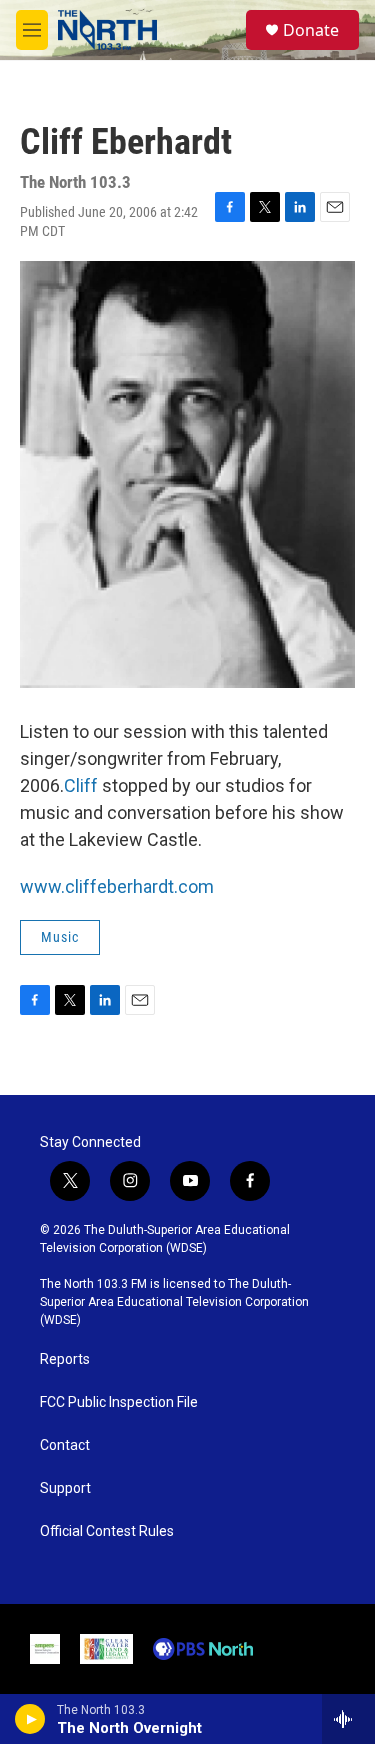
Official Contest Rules (107, 1531)
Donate (311, 30)
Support (65, 1488)
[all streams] (348, 1719)
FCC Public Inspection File (119, 1402)
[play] (30, 1719)
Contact (65, 1445)
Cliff (81, 785)
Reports (65, 1359)
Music (60, 937)
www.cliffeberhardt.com (117, 886)
